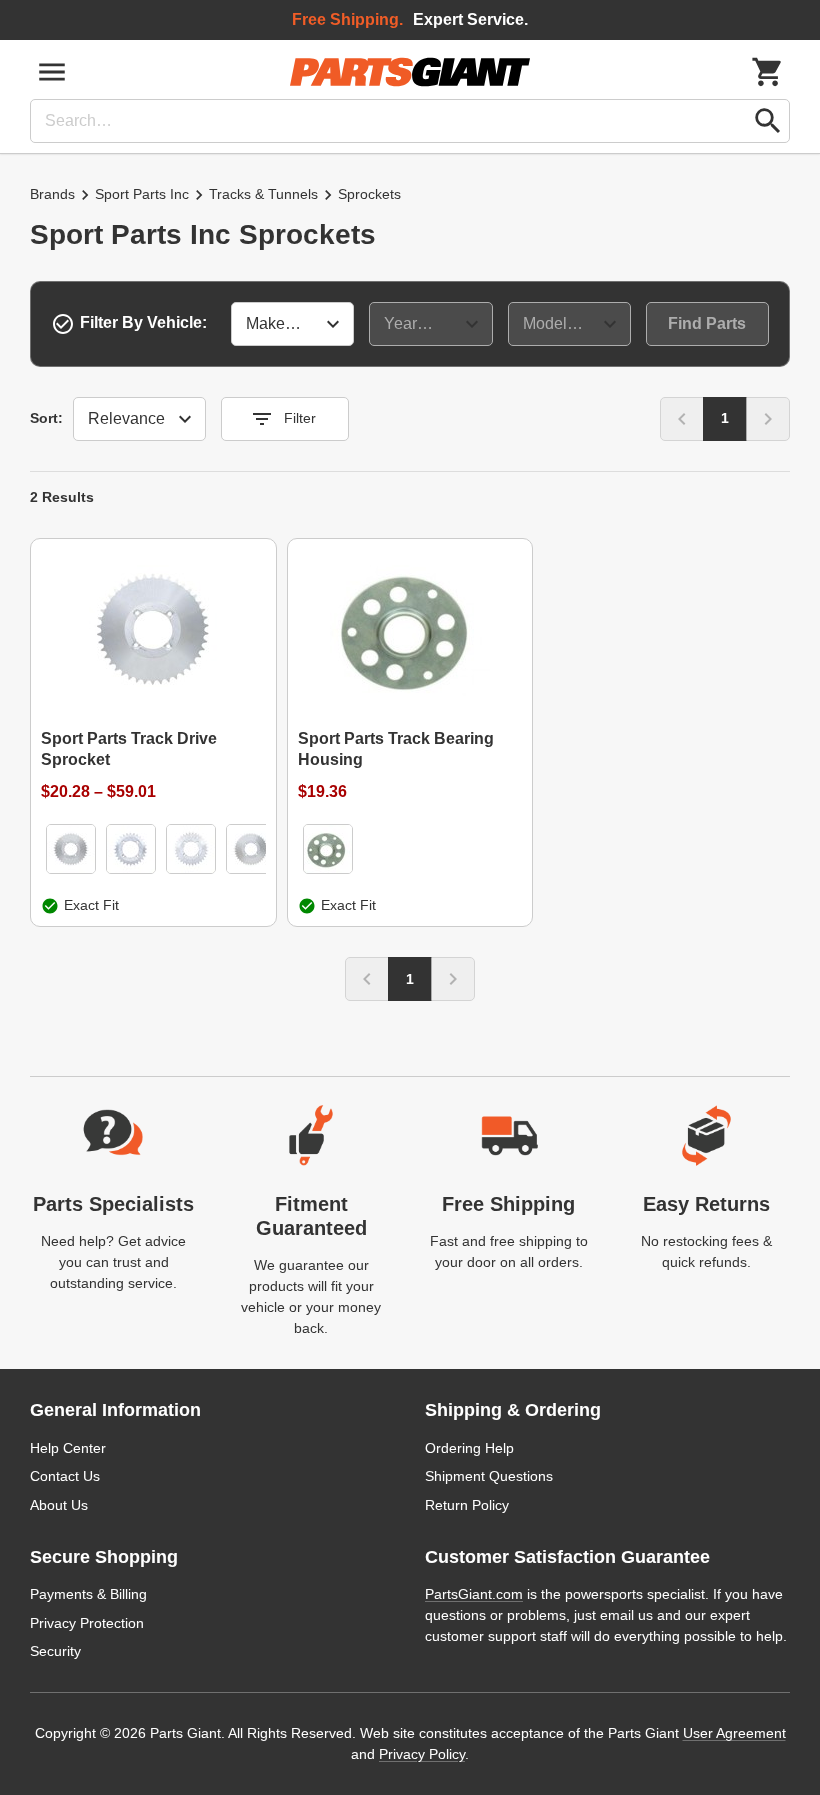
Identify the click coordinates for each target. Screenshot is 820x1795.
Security (55, 1651)
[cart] (768, 72)
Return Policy (467, 1505)
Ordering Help (469, 1448)
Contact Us (65, 1476)
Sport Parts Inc (142, 194)
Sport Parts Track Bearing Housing (396, 749)
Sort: (46, 418)
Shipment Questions (489, 1476)
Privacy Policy (422, 1754)
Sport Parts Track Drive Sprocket (129, 749)
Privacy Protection (87, 1623)
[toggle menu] (52, 72)
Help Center (68, 1448)
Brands (52, 194)
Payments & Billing (88, 1594)
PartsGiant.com (474, 1594)
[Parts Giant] (410, 72)
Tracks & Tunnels (263, 194)
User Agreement (734, 1733)
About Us (59, 1505)
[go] (768, 121)
